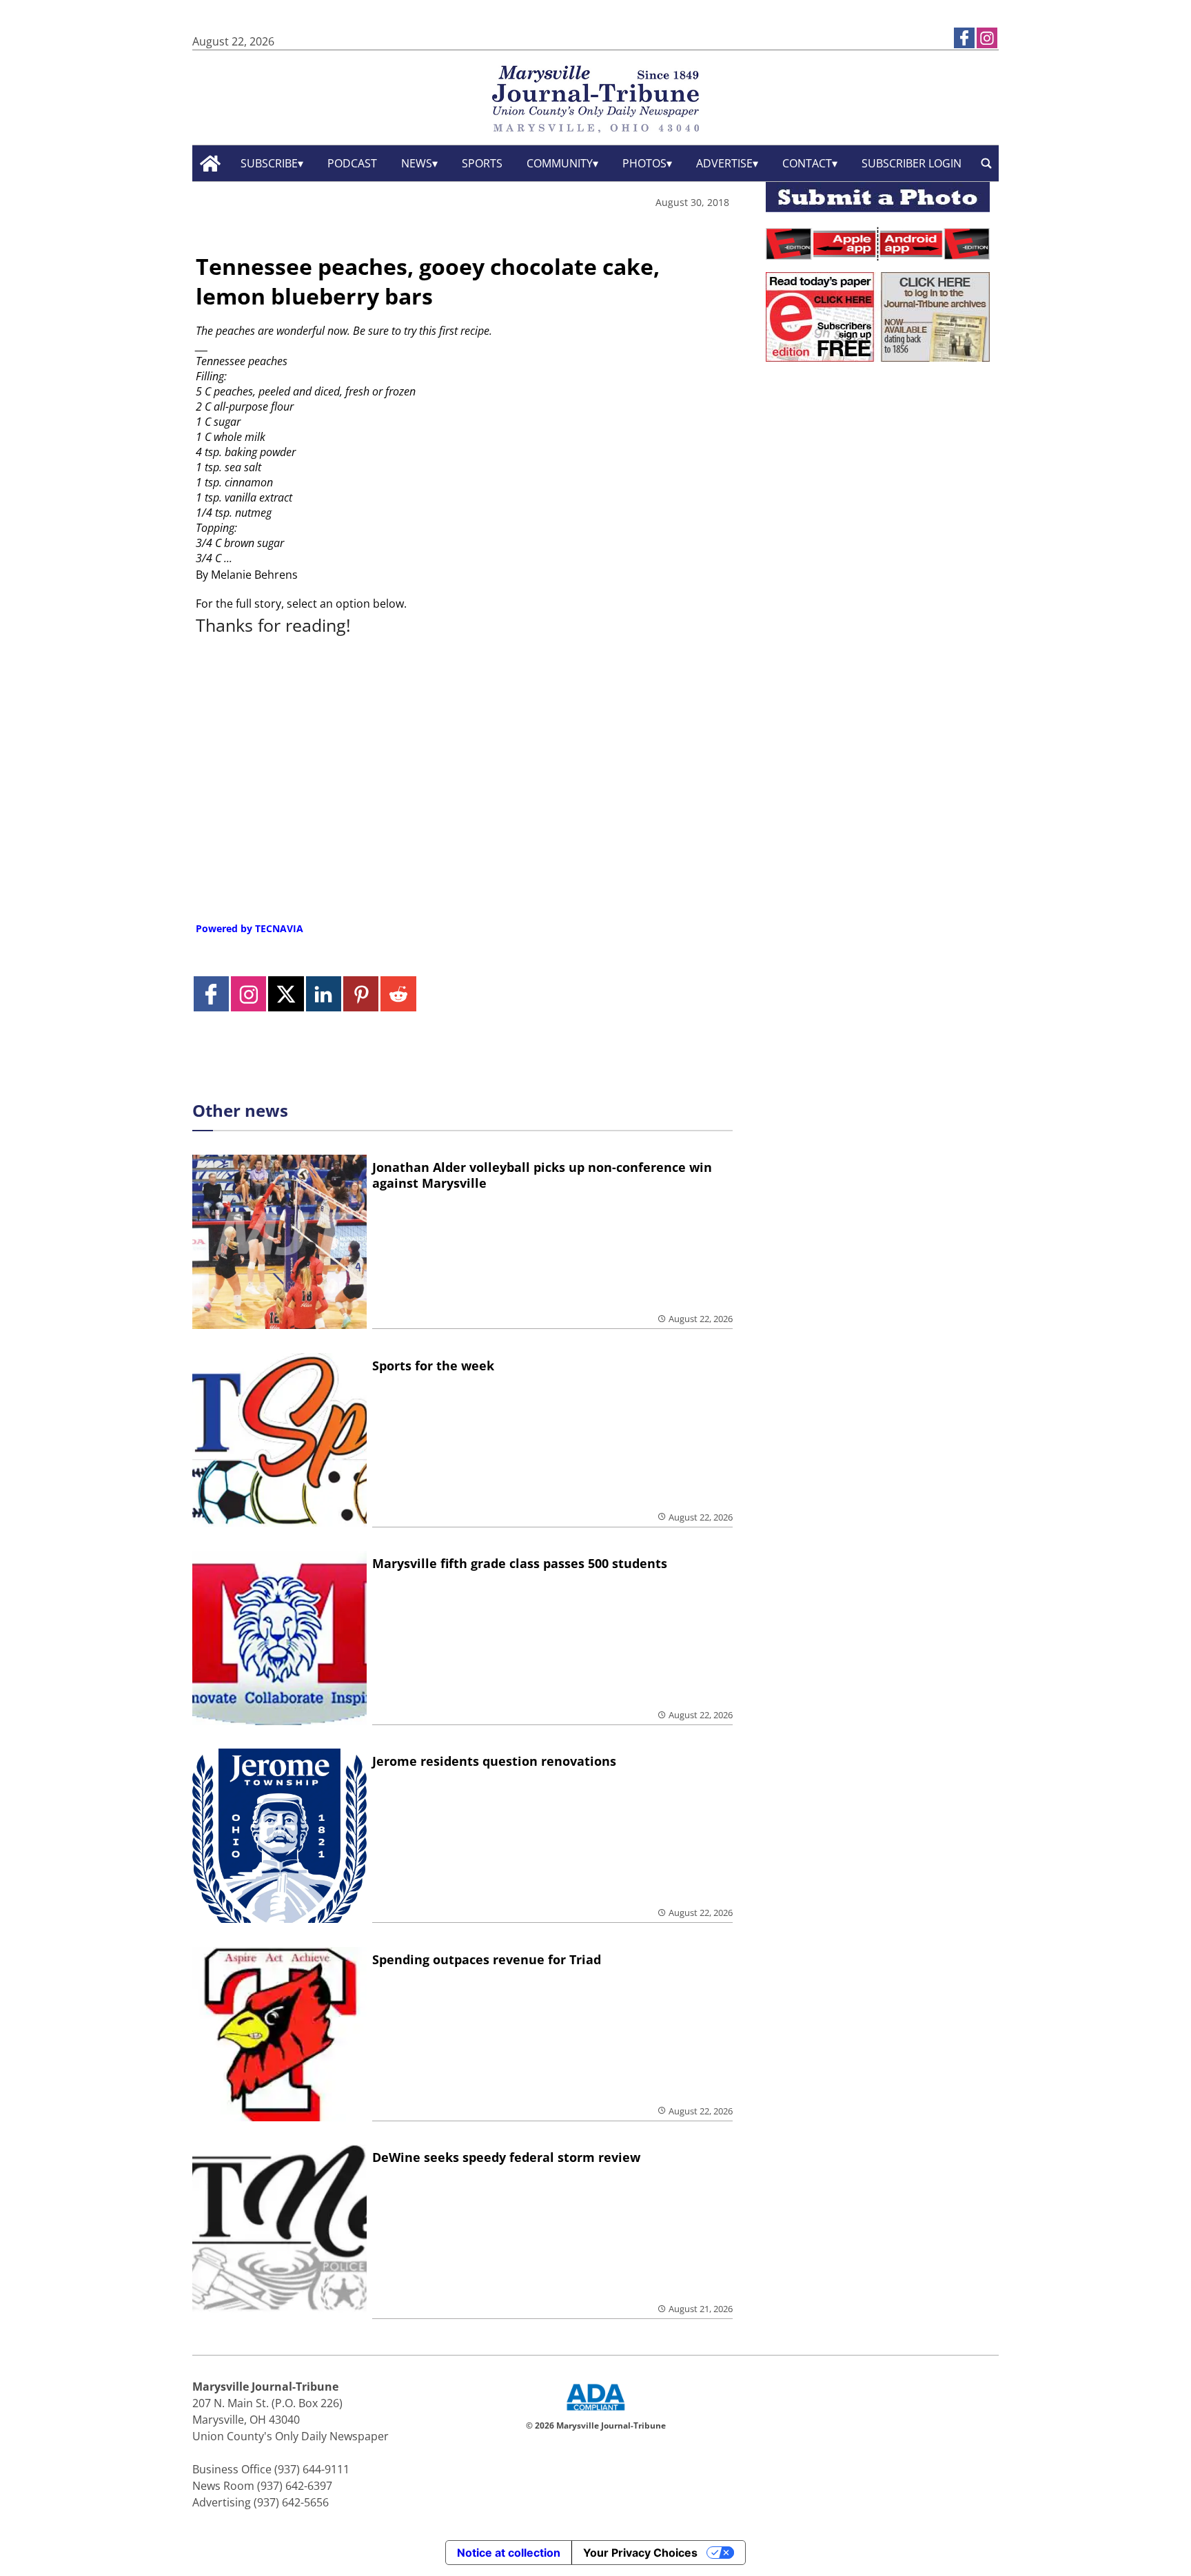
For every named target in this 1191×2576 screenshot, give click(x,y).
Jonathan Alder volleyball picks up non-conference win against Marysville (542, 1175)
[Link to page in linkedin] (324, 994)
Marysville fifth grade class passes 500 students (520, 1563)
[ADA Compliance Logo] (595, 2412)
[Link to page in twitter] (286, 994)
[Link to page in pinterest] (361, 994)
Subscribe (269, 163)
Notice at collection (509, 2553)
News (417, 163)
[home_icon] (211, 164)
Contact (807, 163)
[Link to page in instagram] (987, 38)
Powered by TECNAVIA (250, 928)
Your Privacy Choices (640, 2553)
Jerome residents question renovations (494, 1761)
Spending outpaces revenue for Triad (487, 1959)
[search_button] (986, 164)
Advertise (724, 163)
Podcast (352, 163)
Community (560, 163)
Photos (644, 163)
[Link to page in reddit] (398, 994)
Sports (482, 163)
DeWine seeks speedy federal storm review (506, 2157)
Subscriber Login (912, 163)
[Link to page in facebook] (964, 38)
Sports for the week (433, 1366)
